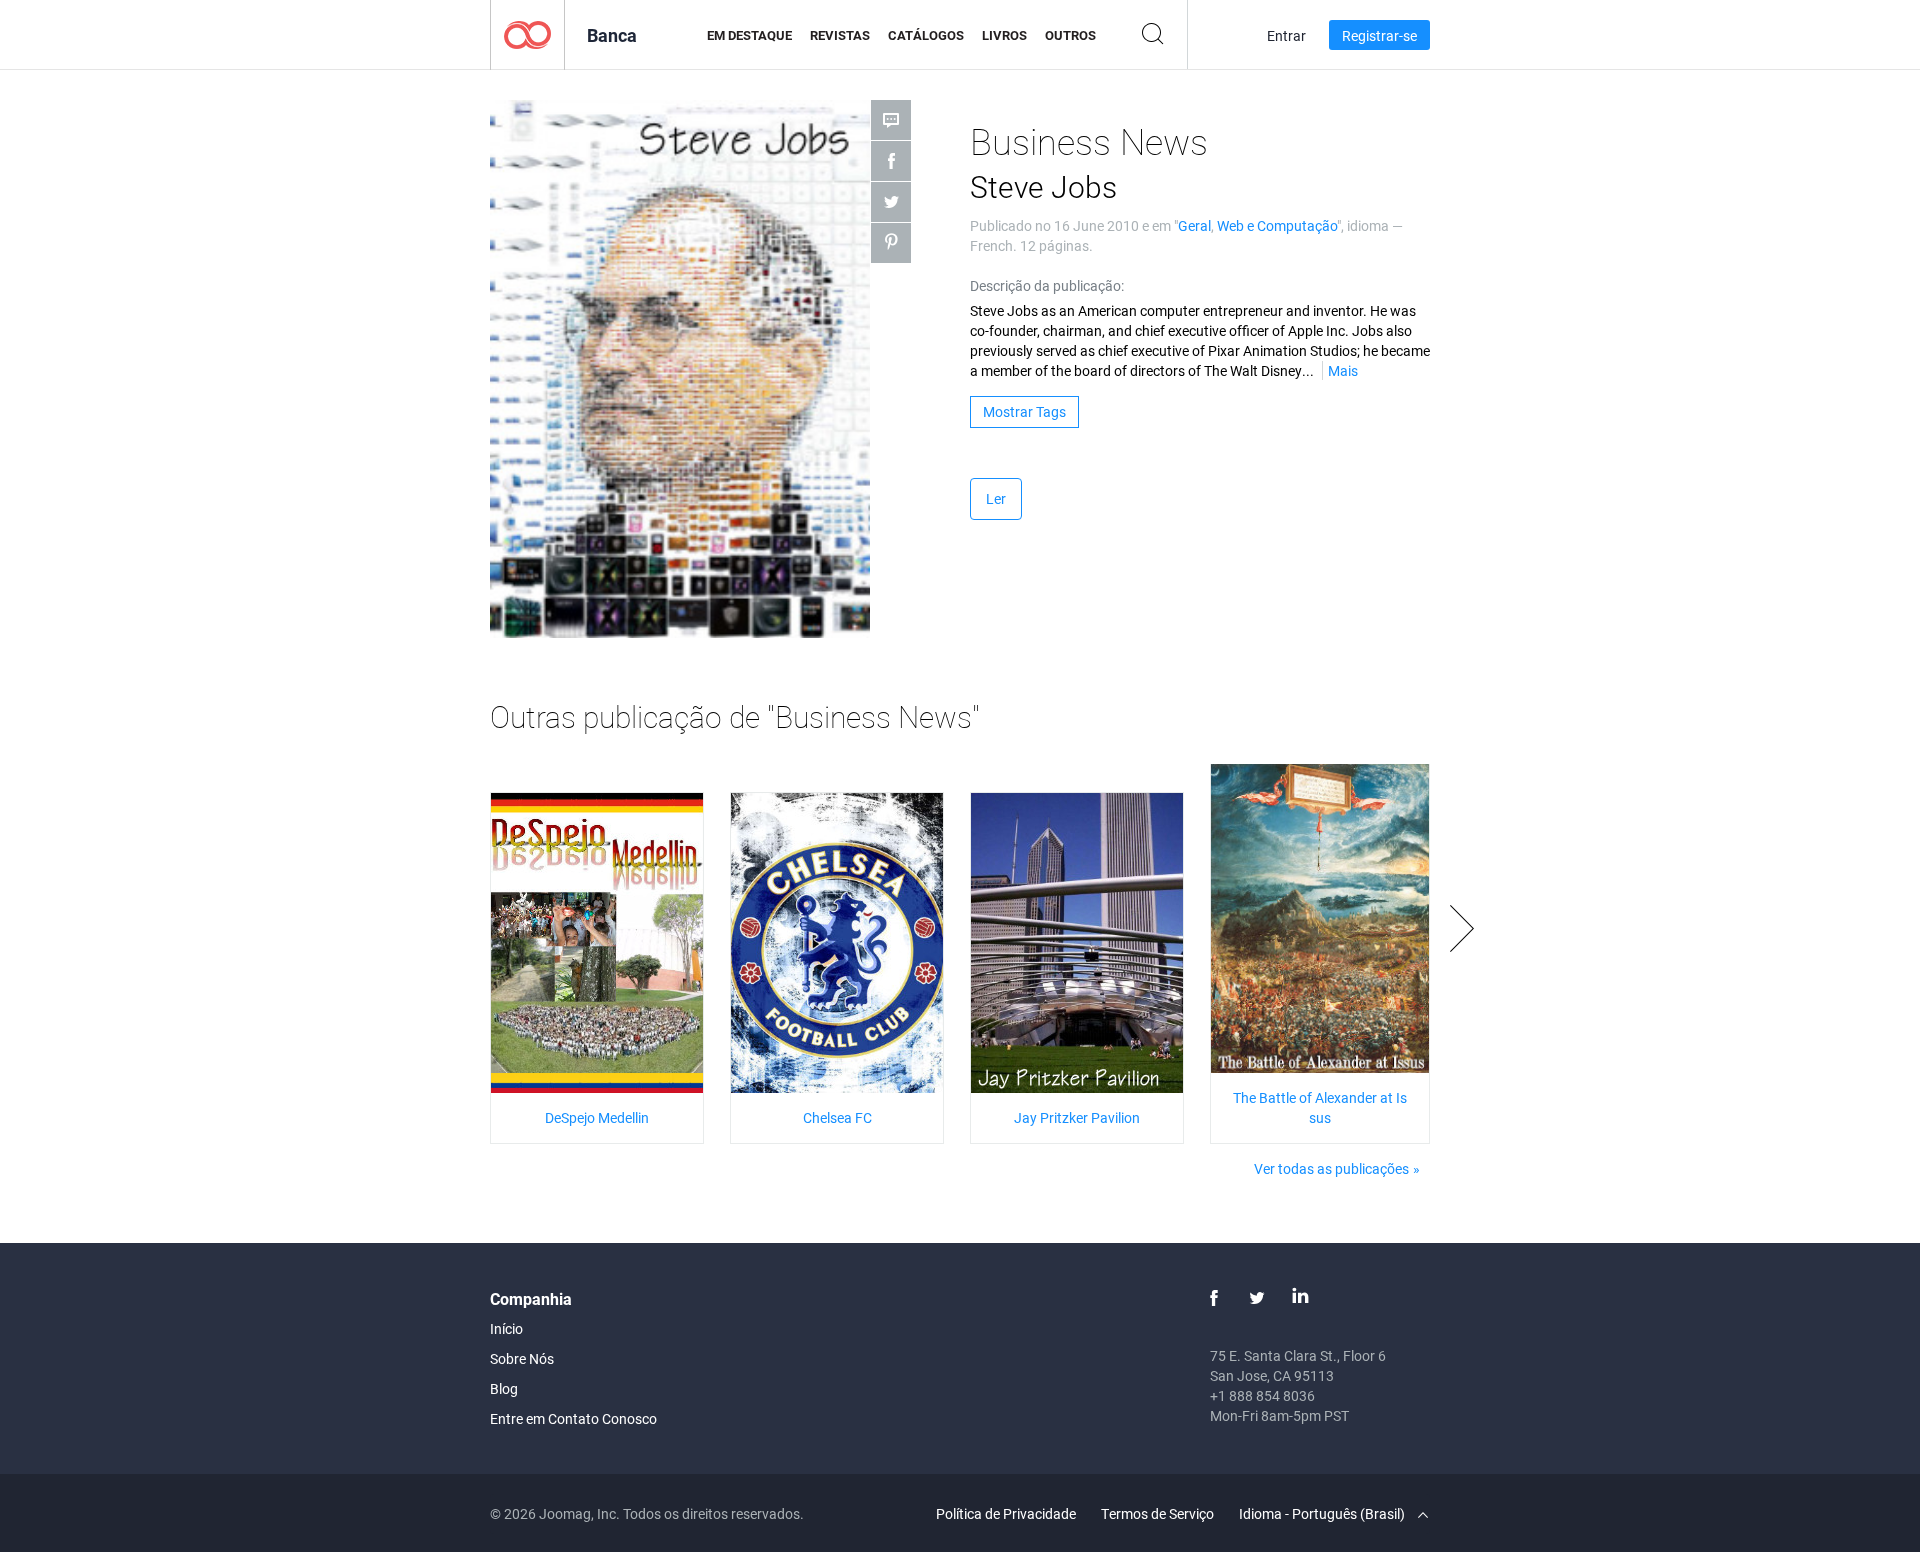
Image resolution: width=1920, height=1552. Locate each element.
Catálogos (926, 35)
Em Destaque (749, 35)
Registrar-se (1379, 35)
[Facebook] (1214, 1298)
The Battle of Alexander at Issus (1320, 1107)
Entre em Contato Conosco (573, 1418)
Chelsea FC (837, 1117)
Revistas (840, 35)
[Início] (527, 33)
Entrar (1286, 35)
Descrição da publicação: (1047, 285)
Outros (1070, 35)
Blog (504, 1388)
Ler (996, 498)
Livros (1004, 35)
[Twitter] (1257, 1298)
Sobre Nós (522, 1358)
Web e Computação (1277, 225)
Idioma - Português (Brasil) (1323, 1513)
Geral (1194, 225)
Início (506, 1328)
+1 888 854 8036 (1262, 1395)
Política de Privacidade (1006, 1513)
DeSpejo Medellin (597, 1117)
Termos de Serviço (1157, 1513)
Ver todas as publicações (1331, 1168)
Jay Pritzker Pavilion (1077, 1117)
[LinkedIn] (1300, 1298)
